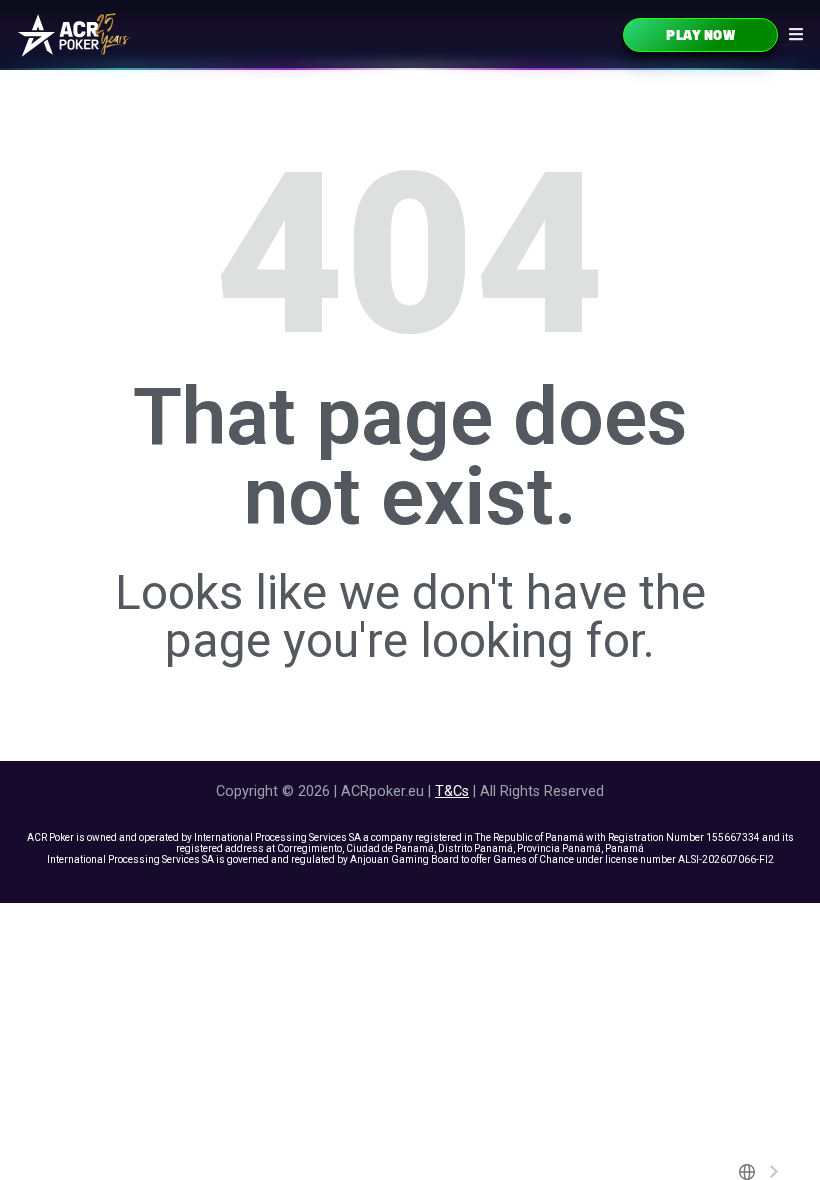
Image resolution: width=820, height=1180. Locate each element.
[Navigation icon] (796, 34)
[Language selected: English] (759, 1172)
